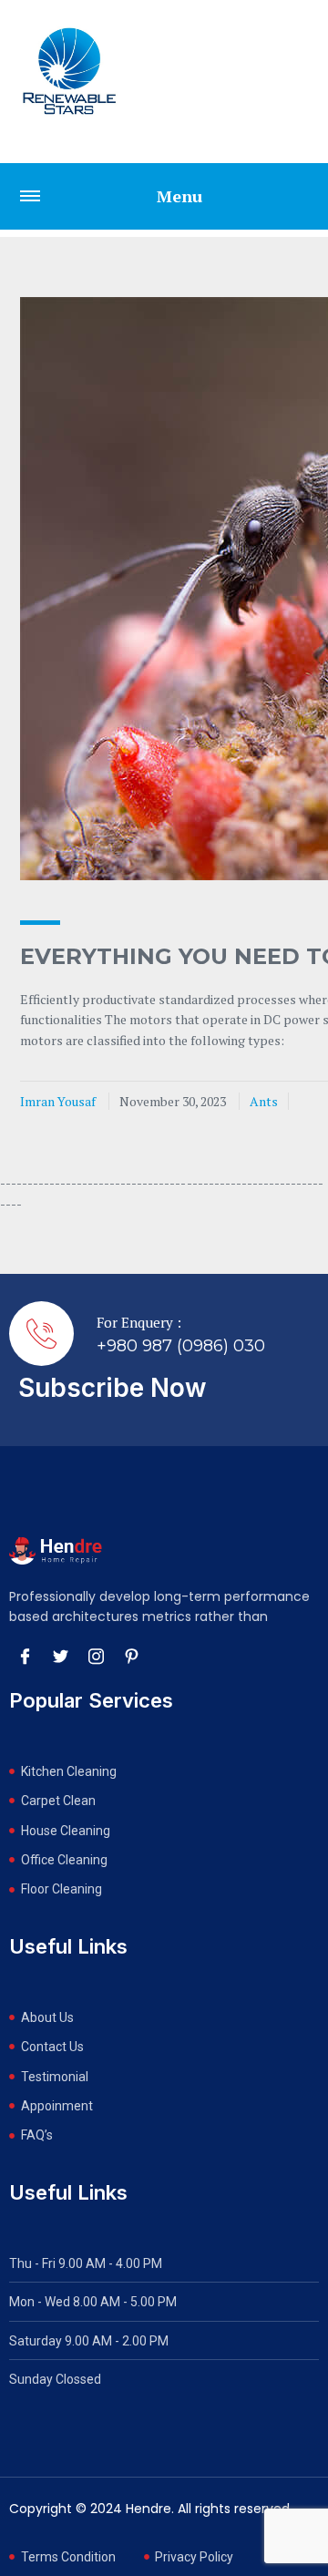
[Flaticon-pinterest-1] (131, 1657)
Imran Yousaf (58, 1101)
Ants (264, 1101)
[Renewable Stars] (69, 71)
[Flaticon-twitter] (60, 1657)
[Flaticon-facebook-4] (25, 1657)
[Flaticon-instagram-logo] (96, 1657)
